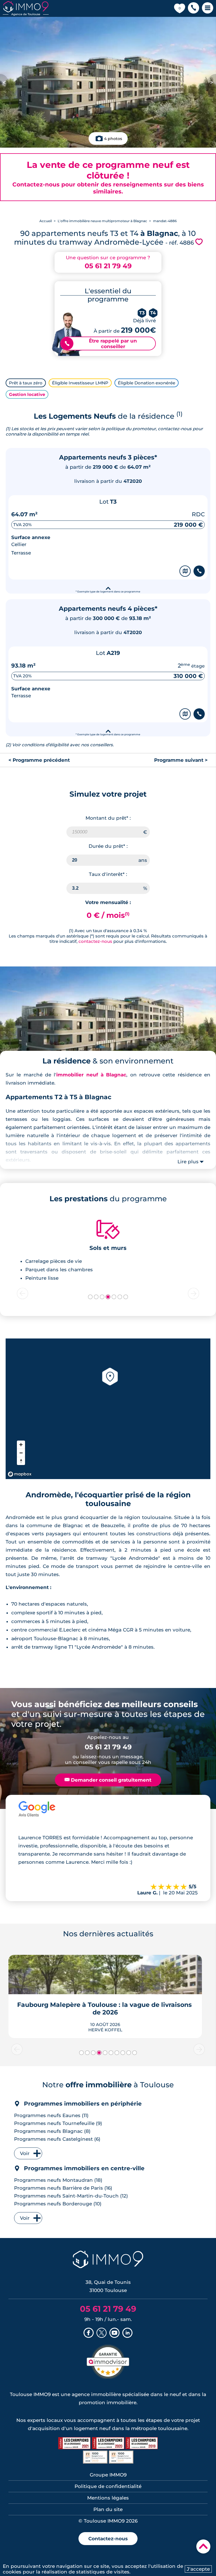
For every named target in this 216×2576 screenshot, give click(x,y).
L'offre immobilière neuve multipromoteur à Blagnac (102, 221)
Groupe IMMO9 (108, 2475)
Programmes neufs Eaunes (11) (51, 2115)
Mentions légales (108, 2498)
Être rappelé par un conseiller (101, 344)
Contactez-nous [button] (108, 2539)
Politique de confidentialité (108, 2486)
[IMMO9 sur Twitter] (102, 2333)
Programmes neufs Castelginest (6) (57, 2139)
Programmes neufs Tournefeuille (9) (58, 2123)
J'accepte (198, 2569)
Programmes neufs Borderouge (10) (58, 2204)
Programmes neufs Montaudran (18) (58, 2180)
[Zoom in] (21, 1445)
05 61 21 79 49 (108, 266)
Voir (25, 2153)
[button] (193, 8)
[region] (108, 1409)
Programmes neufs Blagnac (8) (52, 2131)
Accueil (46, 221)
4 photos (113, 139)
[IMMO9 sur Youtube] (114, 2333)
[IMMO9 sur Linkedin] (127, 2333)
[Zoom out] (21, 1453)
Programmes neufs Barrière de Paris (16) (63, 2188)
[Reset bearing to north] (21, 1461)
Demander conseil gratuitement (108, 1780)
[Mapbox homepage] (20, 1474)
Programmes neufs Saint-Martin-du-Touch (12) (71, 2196)
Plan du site (108, 2509)
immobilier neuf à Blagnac (91, 1075)
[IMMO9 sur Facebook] (89, 2333)
